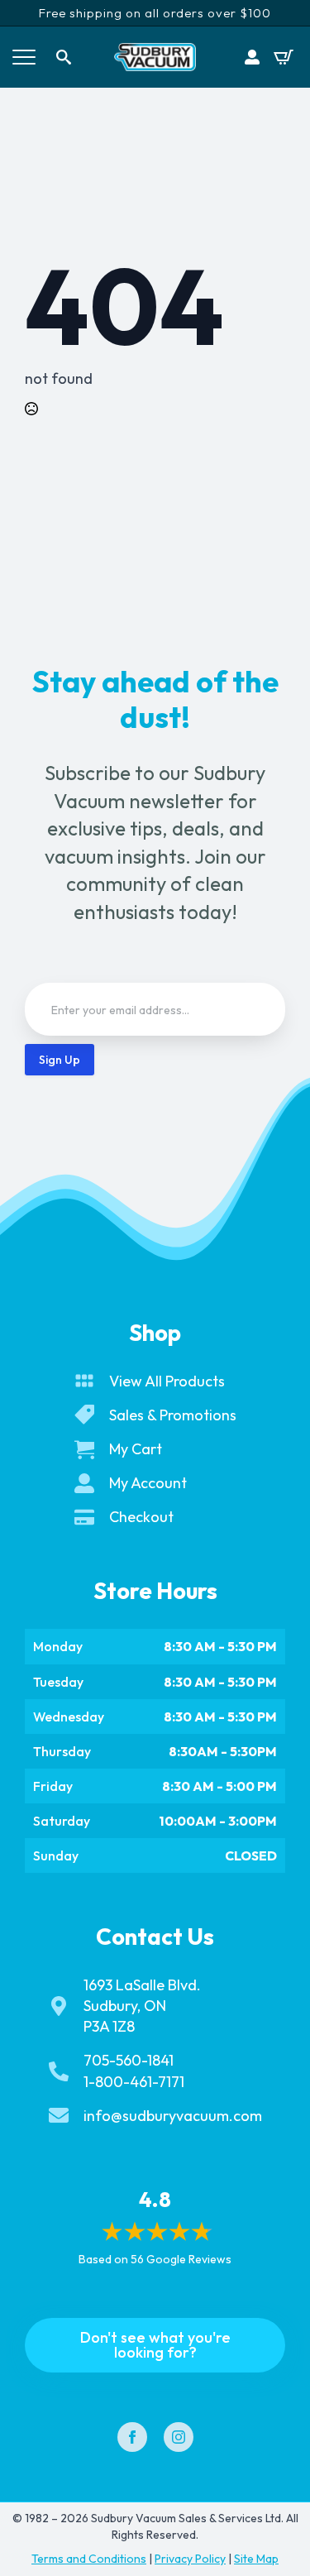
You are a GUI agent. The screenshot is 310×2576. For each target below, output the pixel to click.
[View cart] (284, 57)
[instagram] (179, 2437)
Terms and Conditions (89, 2559)
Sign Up (60, 1060)
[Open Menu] (24, 57)
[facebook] (132, 2437)
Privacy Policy (190, 2559)
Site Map (256, 2559)
